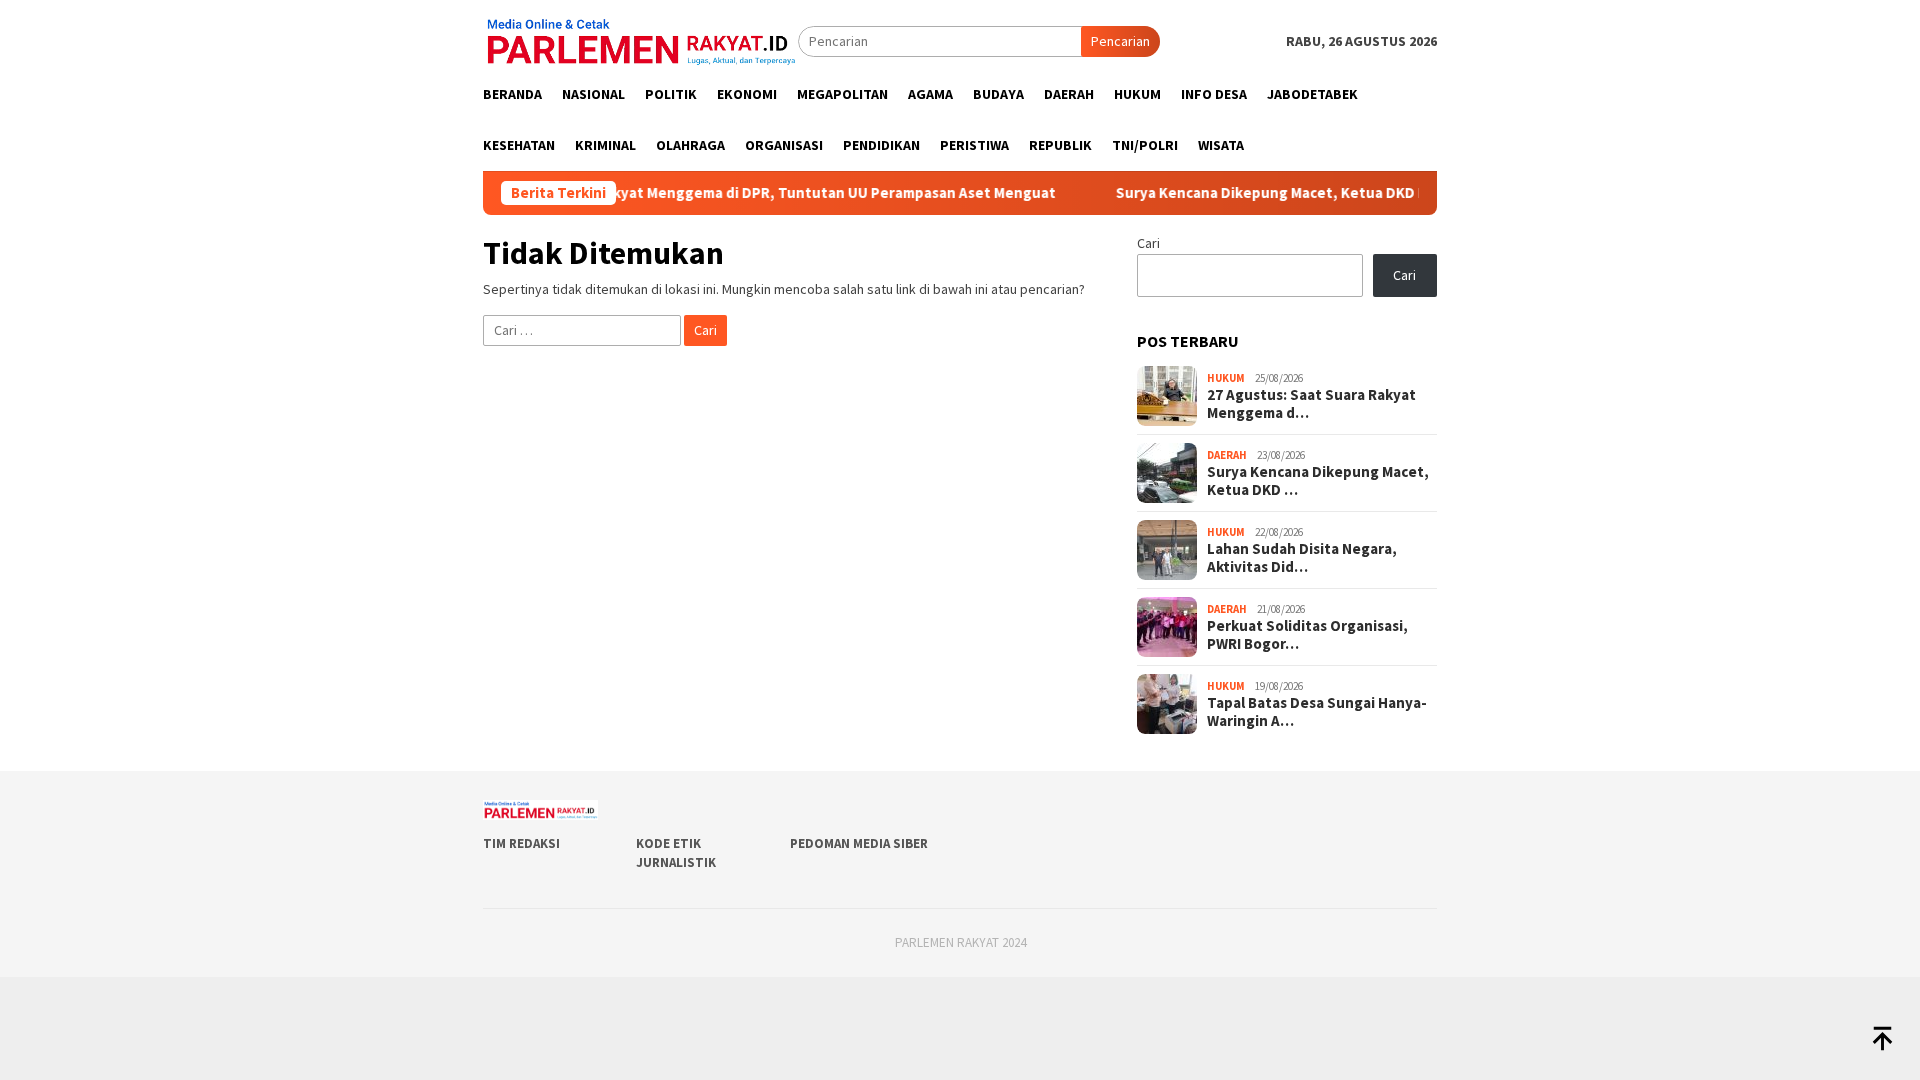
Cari (1148, 243)
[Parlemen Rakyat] (640, 40)
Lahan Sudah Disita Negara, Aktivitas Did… (1302, 558)
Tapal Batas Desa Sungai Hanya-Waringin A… (1317, 712)
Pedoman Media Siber (859, 843)
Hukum (1226, 378)
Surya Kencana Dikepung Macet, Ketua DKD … (1318, 481)
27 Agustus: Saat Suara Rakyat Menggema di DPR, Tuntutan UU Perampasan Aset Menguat (710, 193)
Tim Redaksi (521, 843)
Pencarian (1120, 41)
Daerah (1227, 455)
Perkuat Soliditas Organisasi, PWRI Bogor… (1307, 635)
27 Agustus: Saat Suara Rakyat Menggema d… (1311, 404)
